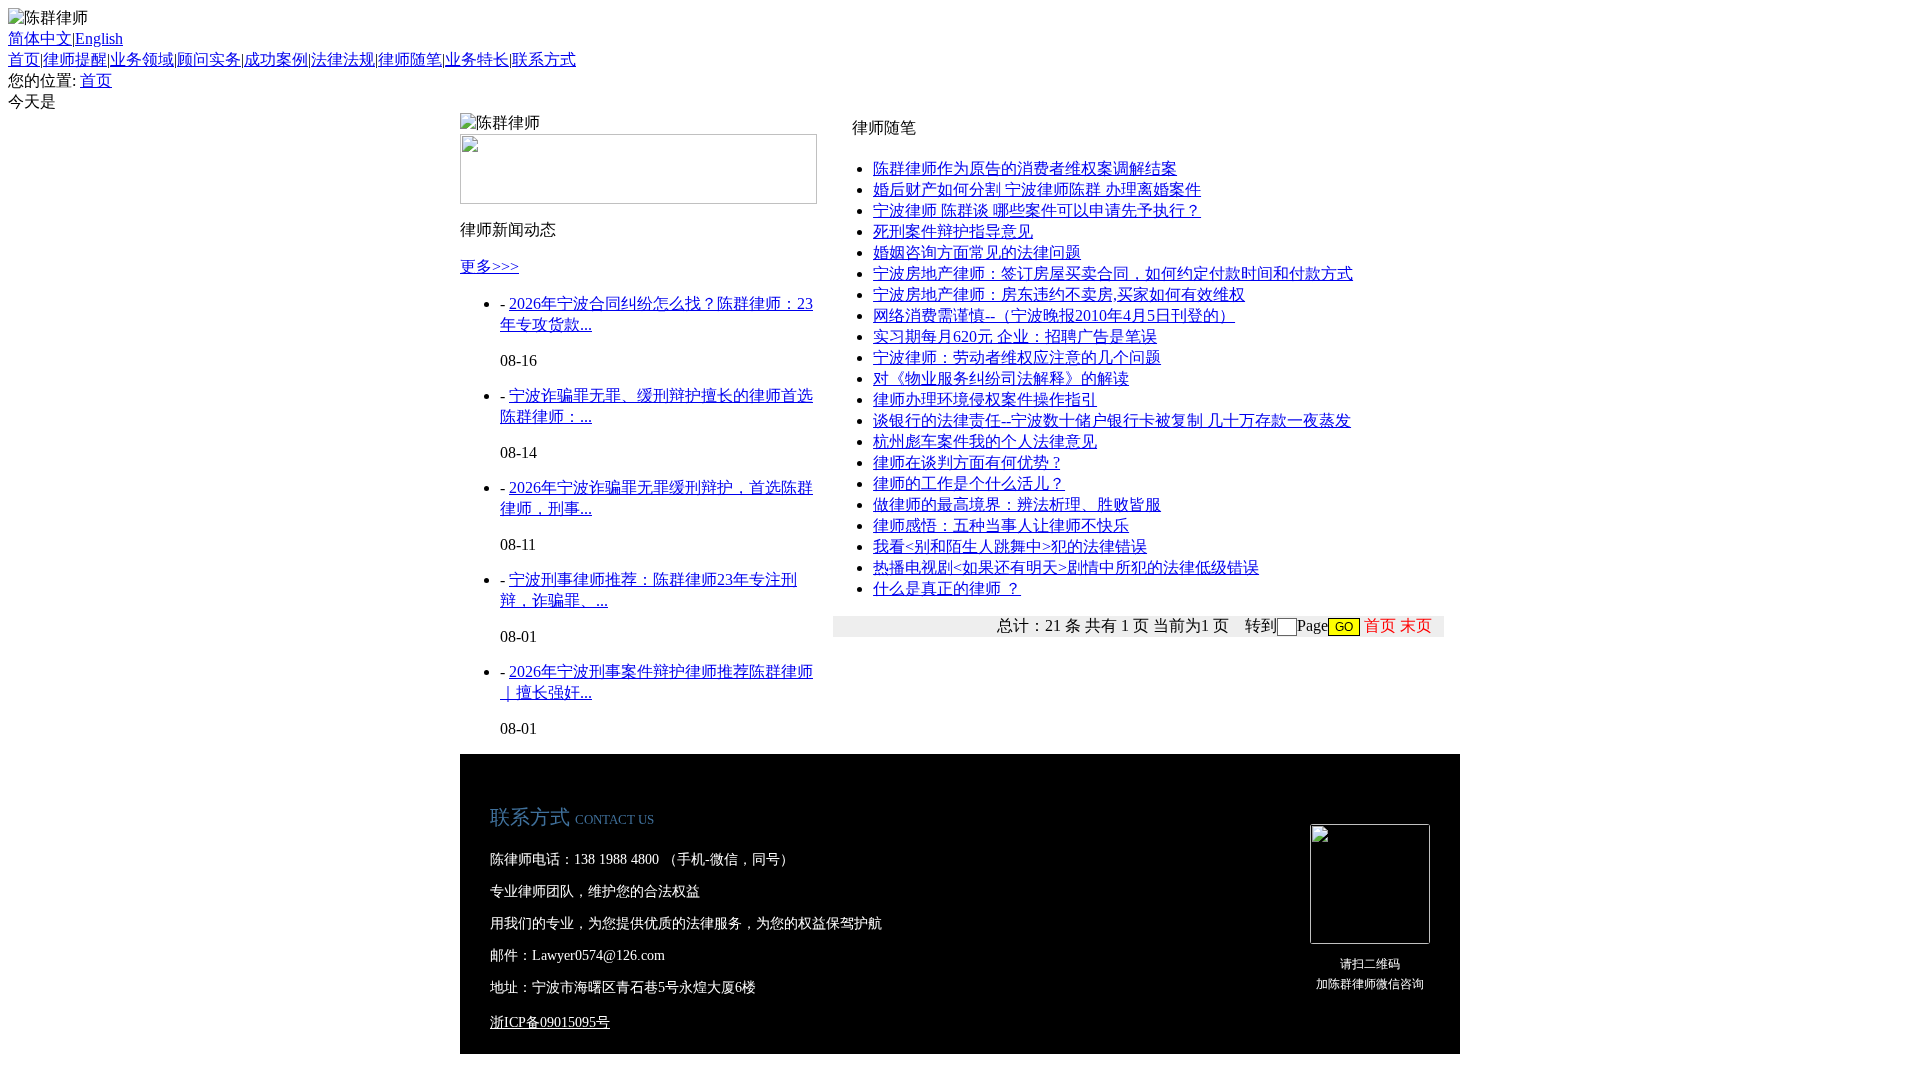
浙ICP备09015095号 (550, 1022)
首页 (24, 59)
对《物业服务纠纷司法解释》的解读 (1001, 378)
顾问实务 (209, 59)
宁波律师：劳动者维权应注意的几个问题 (1017, 357)
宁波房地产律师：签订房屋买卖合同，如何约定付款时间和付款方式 (1113, 273)
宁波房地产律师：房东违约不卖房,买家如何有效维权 (1059, 294)
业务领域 (142, 59)
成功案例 (276, 59)
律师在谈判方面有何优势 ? (966, 462)
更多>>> (489, 266)
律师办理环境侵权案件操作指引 (985, 399)
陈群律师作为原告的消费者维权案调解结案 (1025, 168)
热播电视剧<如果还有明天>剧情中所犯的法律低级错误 (1066, 567)
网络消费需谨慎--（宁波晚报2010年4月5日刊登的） (1054, 315)
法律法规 (343, 59)
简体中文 (40, 38)
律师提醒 (75, 59)
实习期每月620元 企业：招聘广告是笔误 (1015, 336)
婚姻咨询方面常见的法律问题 (977, 252)
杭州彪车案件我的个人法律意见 (985, 441)
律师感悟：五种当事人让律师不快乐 (1001, 525)
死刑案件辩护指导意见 (953, 231)
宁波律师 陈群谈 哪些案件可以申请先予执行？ (1037, 210)
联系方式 (544, 59)
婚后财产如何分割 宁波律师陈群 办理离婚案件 (1037, 189)
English (99, 38)
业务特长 (477, 59)
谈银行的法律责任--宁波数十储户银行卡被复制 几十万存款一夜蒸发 (1112, 420)
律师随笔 (410, 59)
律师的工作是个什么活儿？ (969, 483)
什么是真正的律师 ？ (947, 588)
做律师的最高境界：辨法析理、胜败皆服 (1017, 504)
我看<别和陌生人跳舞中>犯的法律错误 (1010, 546)
